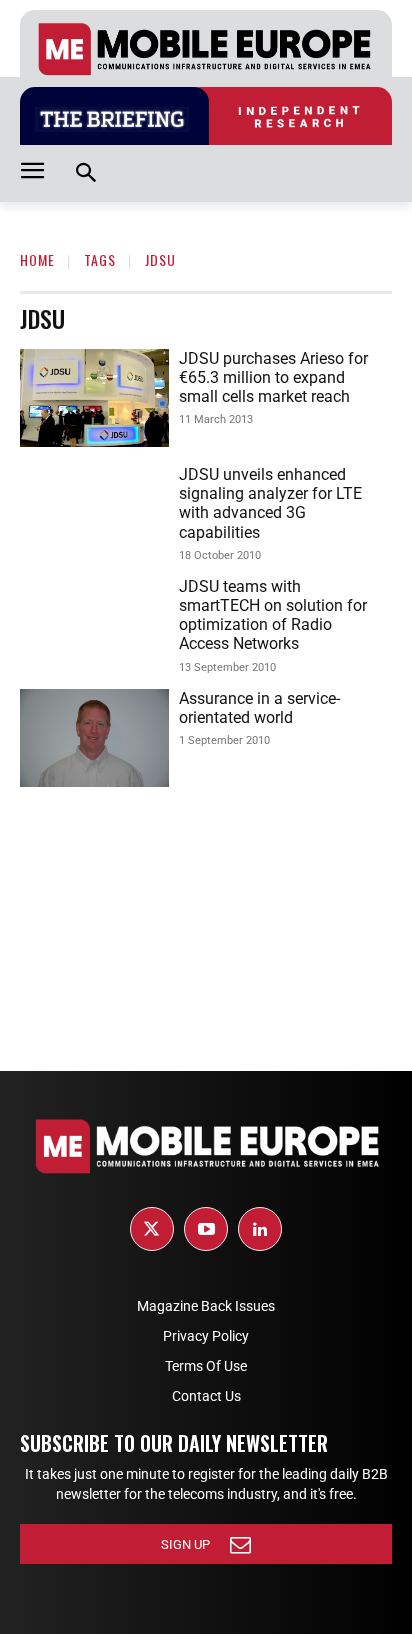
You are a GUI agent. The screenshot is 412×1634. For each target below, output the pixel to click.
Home (37, 259)
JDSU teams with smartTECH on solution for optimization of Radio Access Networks (273, 615)
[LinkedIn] (260, 1229)
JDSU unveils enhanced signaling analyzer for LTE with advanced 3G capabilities (270, 503)
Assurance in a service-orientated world (259, 708)
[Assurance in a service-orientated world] (94, 738)
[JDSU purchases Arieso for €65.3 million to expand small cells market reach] (94, 398)
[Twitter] (152, 1229)
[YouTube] (206, 1229)
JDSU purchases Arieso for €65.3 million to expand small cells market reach (273, 377)
